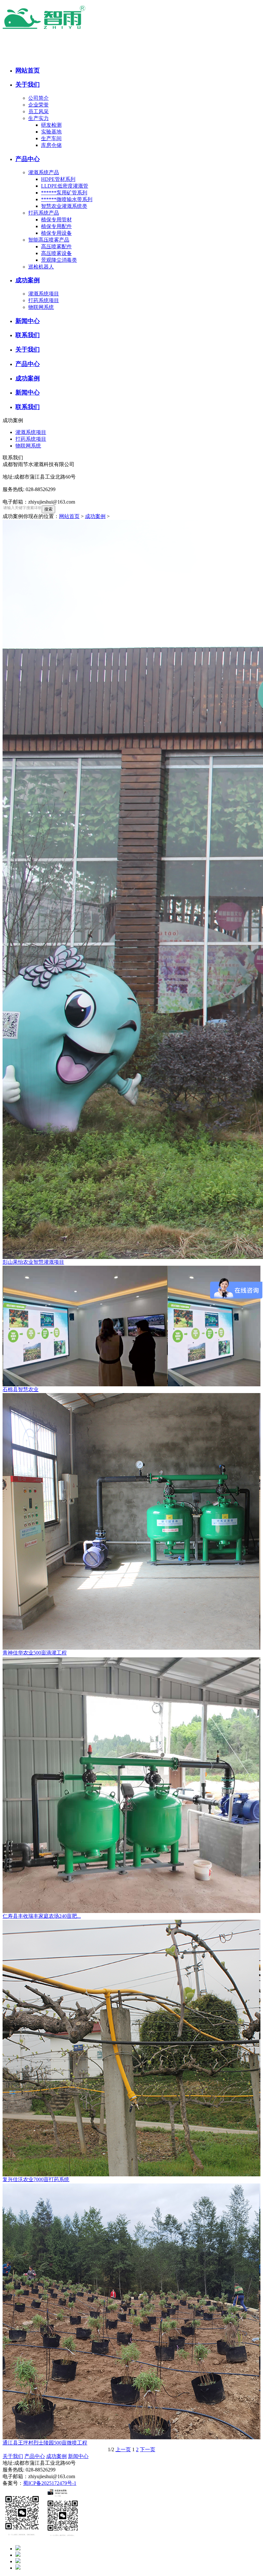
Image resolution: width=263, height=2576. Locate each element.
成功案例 (95, 516)
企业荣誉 (38, 105)
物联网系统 (41, 307)
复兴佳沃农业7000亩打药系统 (36, 2179)
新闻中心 (78, 2456)
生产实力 (38, 118)
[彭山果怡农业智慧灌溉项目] (131, 889)
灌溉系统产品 (44, 172)
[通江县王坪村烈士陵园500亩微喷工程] (131, 2311)
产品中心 (35, 2456)
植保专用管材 (56, 220)
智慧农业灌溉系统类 (64, 206)
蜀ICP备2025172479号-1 (50, 2483)
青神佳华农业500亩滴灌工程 (35, 1653)
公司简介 (38, 98)
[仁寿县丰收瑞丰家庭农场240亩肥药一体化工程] (131, 1785)
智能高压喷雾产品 (49, 240)
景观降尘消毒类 (59, 260)
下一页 (148, 2449)
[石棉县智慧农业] (131, 1326)
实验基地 (51, 132)
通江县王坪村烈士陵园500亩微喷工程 (45, 2443)
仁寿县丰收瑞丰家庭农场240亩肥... (42, 1916)
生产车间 (51, 138)
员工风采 (38, 111)
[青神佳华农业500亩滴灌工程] (131, 1521)
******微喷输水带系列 (67, 199)
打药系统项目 (44, 300)
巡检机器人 (41, 267)
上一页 (123, 2449)
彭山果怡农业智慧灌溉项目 (33, 1262)
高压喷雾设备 (56, 253)
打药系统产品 (44, 213)
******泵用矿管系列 (64, 193)
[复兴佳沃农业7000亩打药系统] (131, 2048)
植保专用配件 (56, 226)
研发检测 (51, 125)
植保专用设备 (56, 233)
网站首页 (69, 516)
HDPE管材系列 (58, 179)
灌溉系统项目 (44, 294)
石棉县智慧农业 (21, 1389)
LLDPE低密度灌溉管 (65, 186)
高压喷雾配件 (56, 247)
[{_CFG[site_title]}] (60, 30)
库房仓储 (51, 145)
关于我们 (13, 2456)
